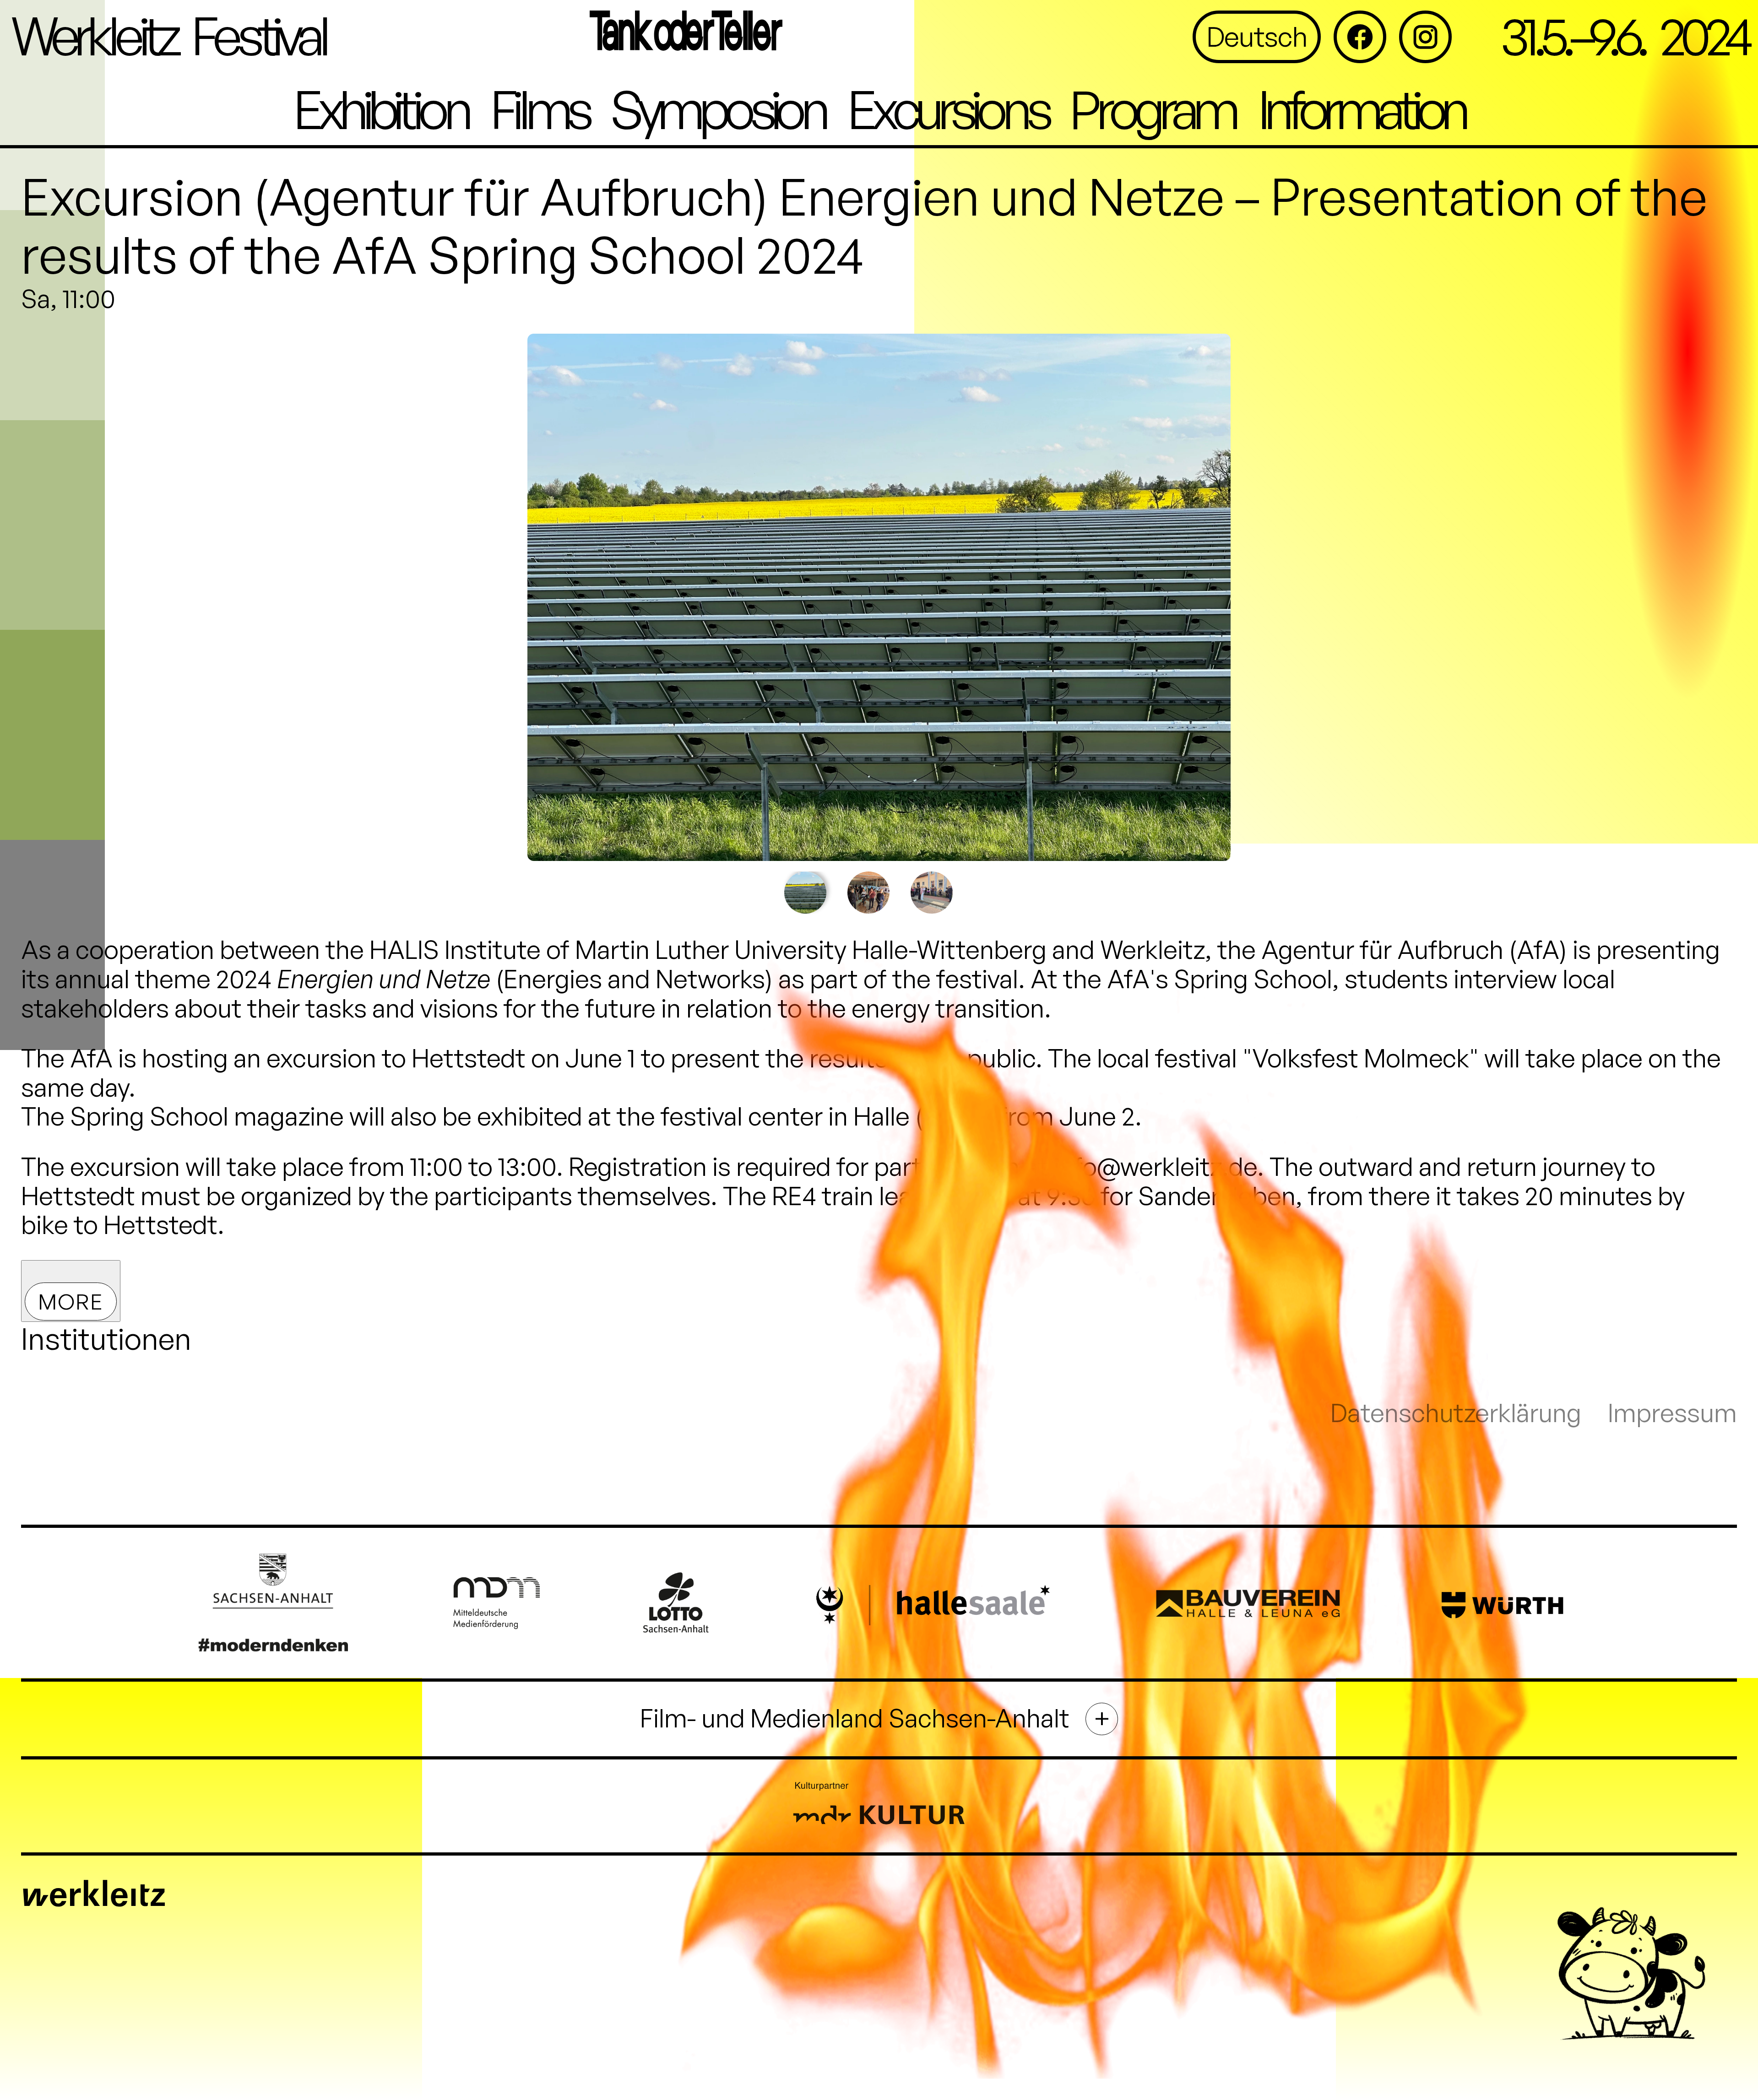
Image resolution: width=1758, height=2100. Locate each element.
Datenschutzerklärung (1456, 1413)
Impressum (1672, 1413)
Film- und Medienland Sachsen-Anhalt (855, 1718)
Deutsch (1257, 36)
